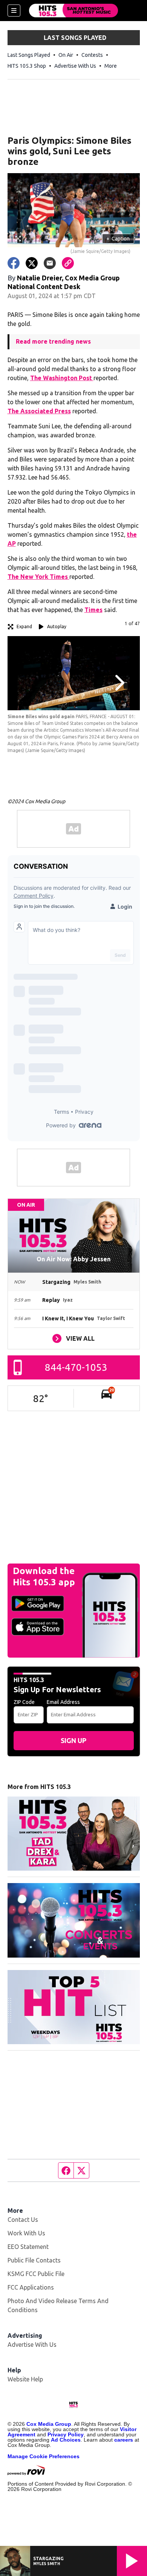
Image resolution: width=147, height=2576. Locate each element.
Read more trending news (53, 341)
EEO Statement (28, 2247)
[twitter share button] (32, 263)
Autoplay (57, 626)
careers (124, 2440)
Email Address (63, 1702)
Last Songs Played (29, 55)
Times (93, 610)
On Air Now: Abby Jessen (73, 1259)
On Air (66, 55)
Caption (118, 239)
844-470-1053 (76, 1367)
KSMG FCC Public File (36, 2274)
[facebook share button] (14, 263)
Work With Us (26, 2233)
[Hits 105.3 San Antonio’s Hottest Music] (73, 11)
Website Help (25, 2379)
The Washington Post (62, 378)
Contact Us (23, 2220)
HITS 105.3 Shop (27, 66)
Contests (92, 55)
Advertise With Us (75, 66)
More (111, 66)
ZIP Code (24, 1702)
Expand (24, 626)
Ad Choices (66, 2440)
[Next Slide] (119, 683)
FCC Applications (31, 2287)
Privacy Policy (66, 2434)
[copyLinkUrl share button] (68, 263)
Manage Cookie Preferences (44, 2456)
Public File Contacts (34, 2260)
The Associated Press (39, 411)
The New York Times (38, 577)
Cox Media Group (49, 2424)
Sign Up (73, 1740)
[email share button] (50, 263)
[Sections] (14, 11)
